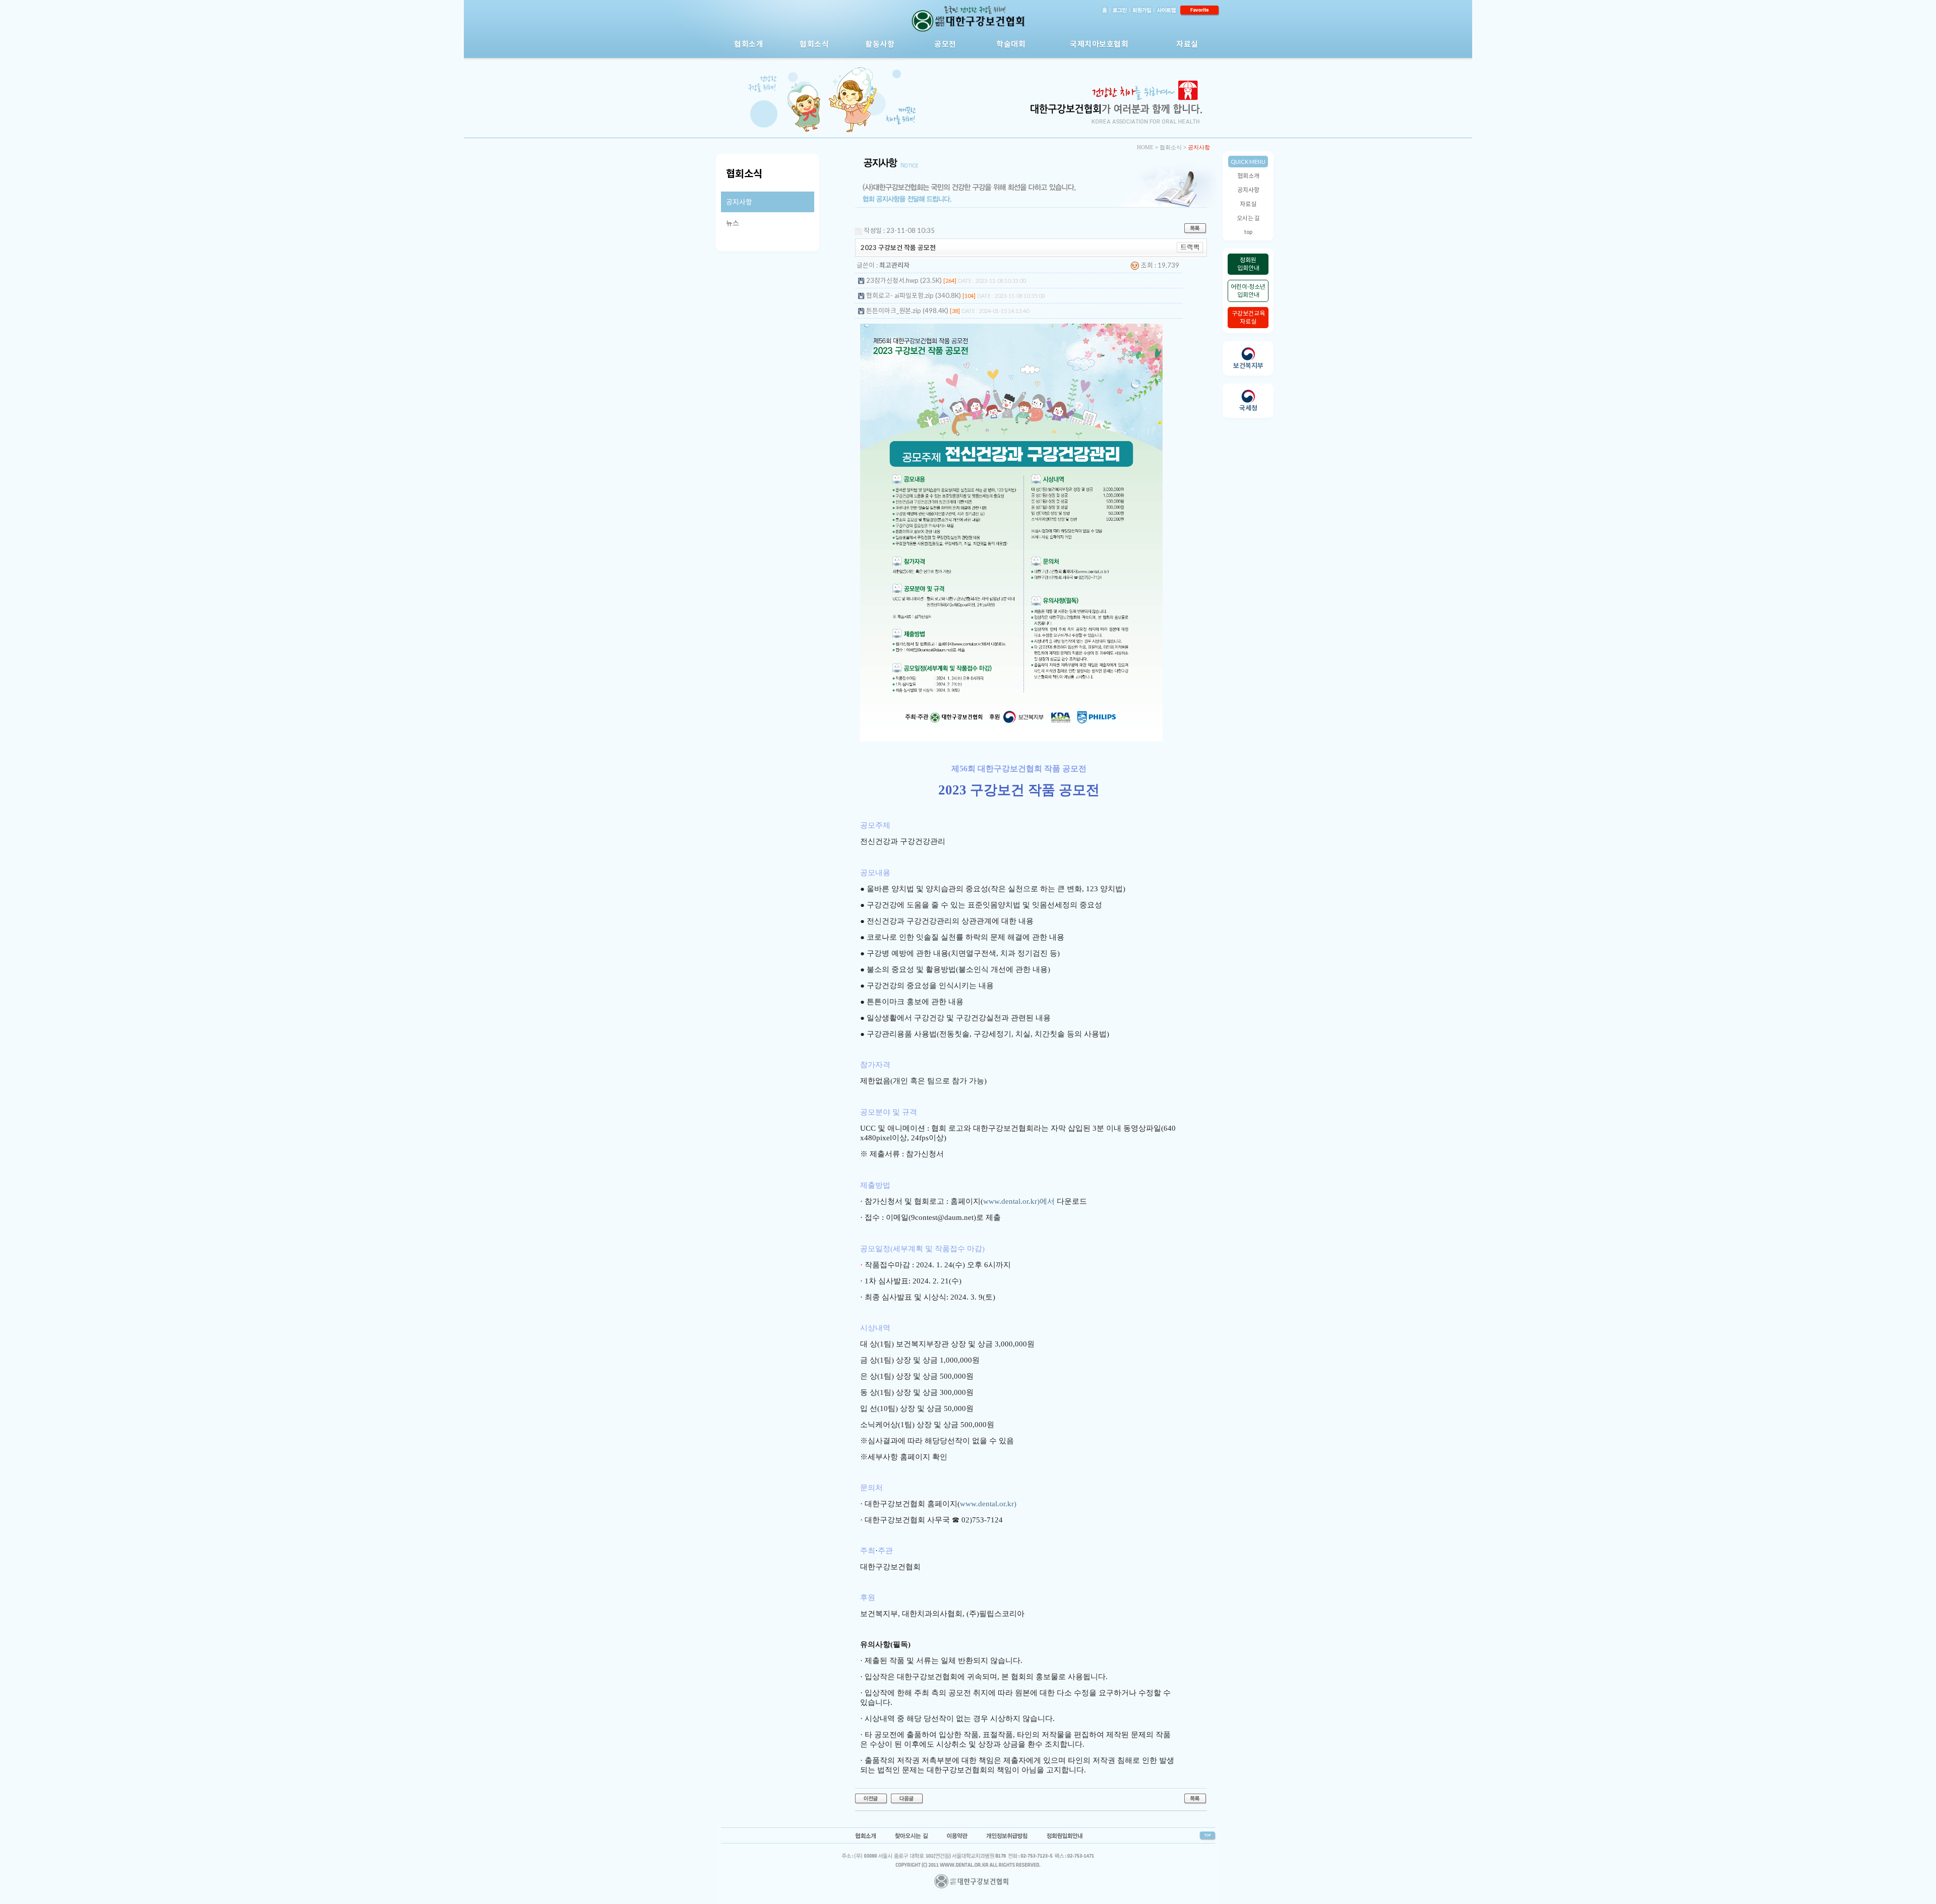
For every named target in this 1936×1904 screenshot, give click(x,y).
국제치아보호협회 (1099, 44)
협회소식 (814, 44)
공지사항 (1248, 190)
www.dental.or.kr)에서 (1019, 1201)
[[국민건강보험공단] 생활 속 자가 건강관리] (871, 1798)
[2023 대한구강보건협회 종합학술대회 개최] (907, 1798)
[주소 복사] (1190, 247)
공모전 (945, 44)
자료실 (1187, 44)
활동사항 (880, 44)
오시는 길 (1248, 218)
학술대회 (1011, 44)
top (1248, 232)
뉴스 (733, 223)
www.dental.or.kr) (988, 1504)
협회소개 (749, 44)
